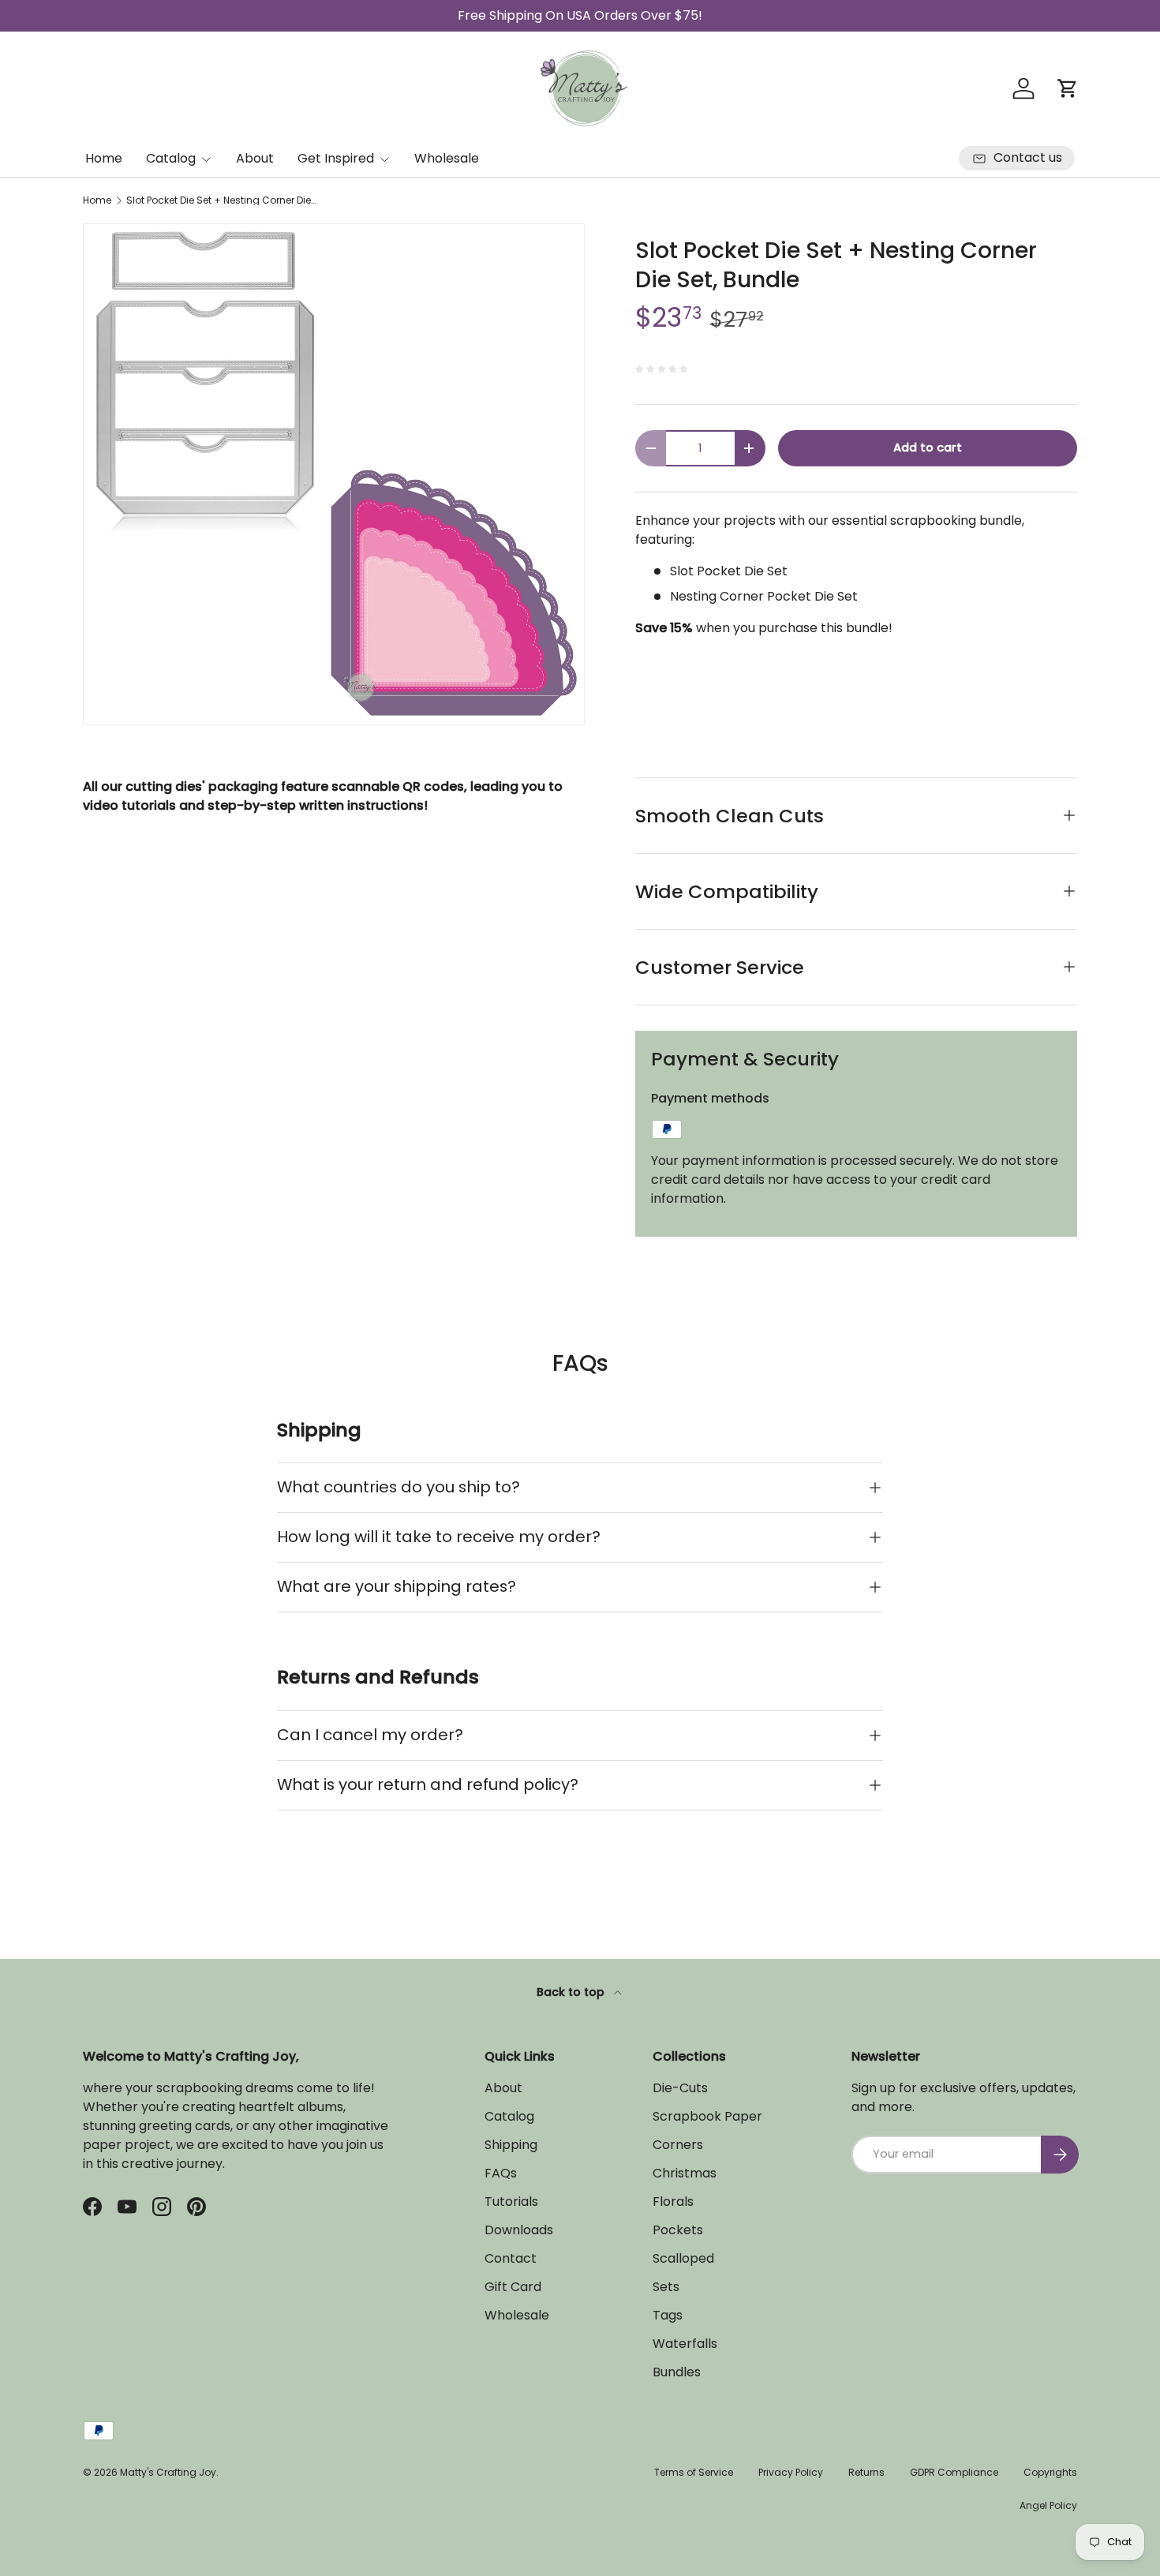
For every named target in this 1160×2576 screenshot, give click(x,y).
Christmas (685, 2173)
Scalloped (683, 2258)
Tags (668, 2315)
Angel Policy (1048, 2505)
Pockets (678, 2230)
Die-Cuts (680, 2088)
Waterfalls (685, 2344)
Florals (673, 2202)
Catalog (171, 158)
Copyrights (1050, 2472)
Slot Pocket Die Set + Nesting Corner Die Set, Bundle (221, 200)
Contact (511, 2258)
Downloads (519, 2230)
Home (104, 158)
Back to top (572, 1992)
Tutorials (511, 2202)
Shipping (511, 2145)
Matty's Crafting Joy (168, 2472)
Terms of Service (694, 2472)
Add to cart (928, 447)
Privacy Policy (791, 2472)
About (255, 158)
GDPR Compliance (954, 2472)
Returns (866, 2472)
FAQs (501, 2173)
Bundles (677, 2372)
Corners (678, 2145)
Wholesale (447, 158)
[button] (1068, 88)
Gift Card (513, 2287)
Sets (666, 2287)
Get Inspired (336, 158)
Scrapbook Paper (707, 2116)
